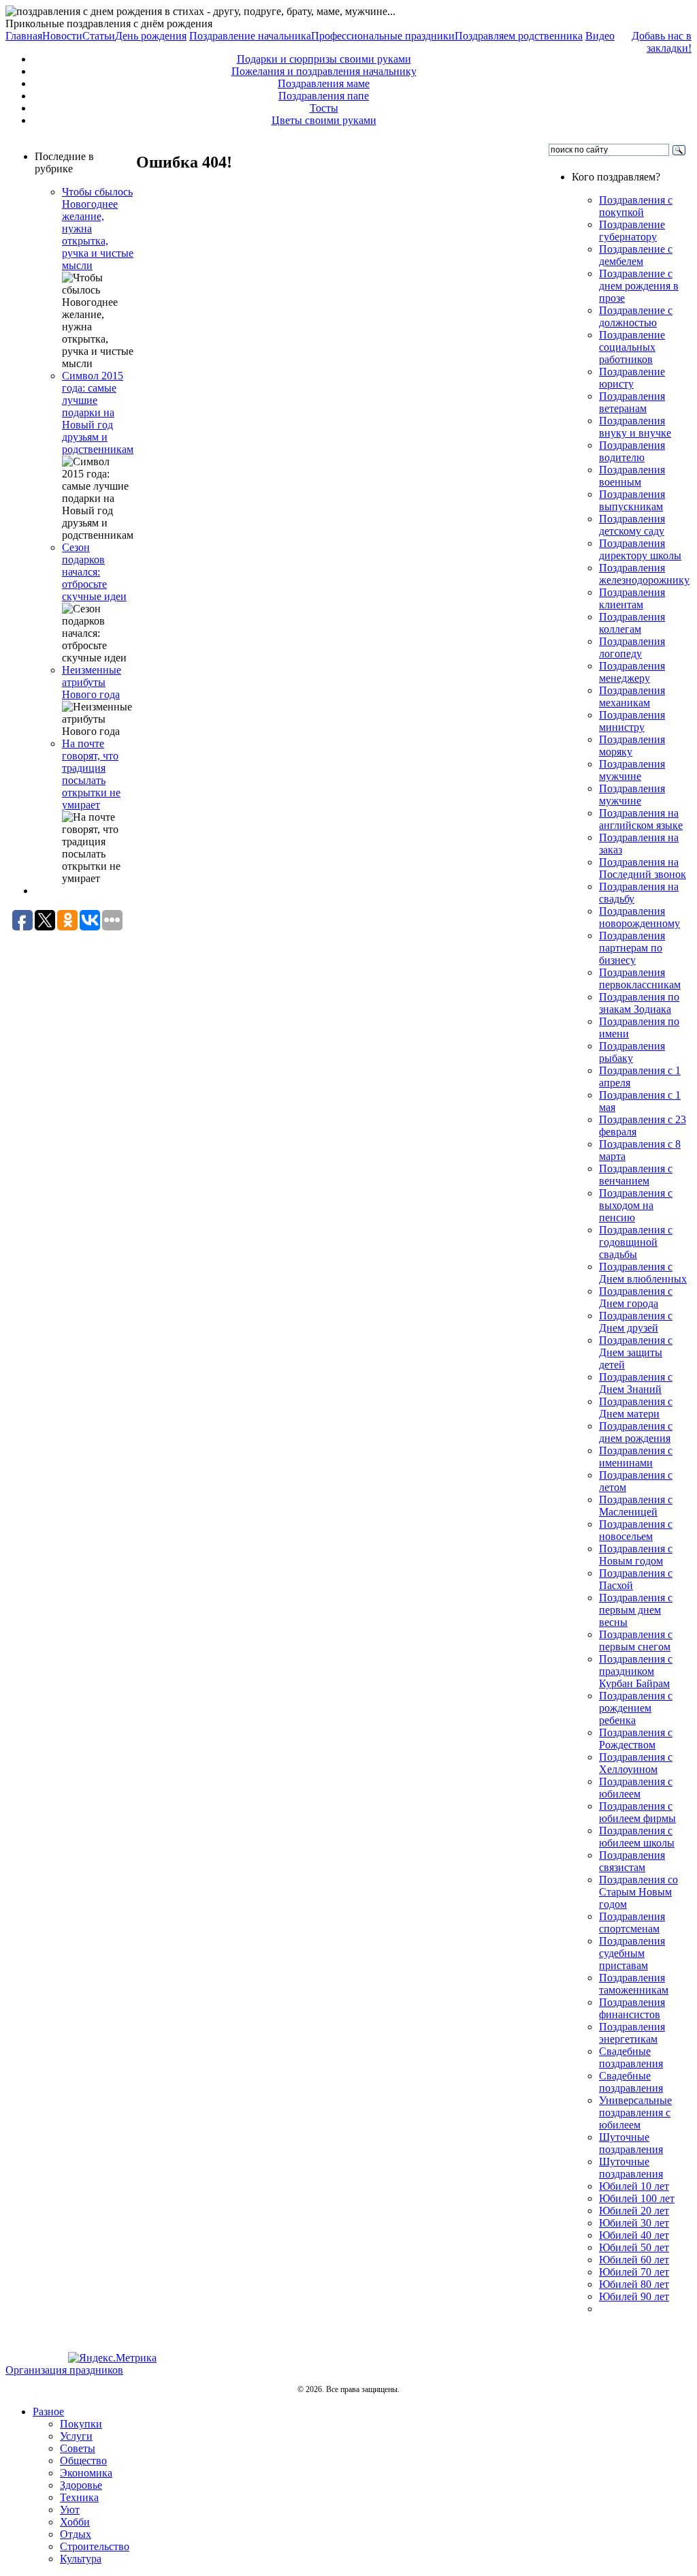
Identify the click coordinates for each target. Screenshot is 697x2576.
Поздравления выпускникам (632, 500)
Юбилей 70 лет (634, 2272)
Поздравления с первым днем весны (636, 1610)
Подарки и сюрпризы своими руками (324, 59)
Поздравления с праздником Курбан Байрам (636, 1671)
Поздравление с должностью (636, 316)
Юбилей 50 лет (634, 2247)
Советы (78, 2448)
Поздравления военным (632, 476)
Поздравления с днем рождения (636, 1432)
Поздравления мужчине (632, 770)
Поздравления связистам (632, 1861)
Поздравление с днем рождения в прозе (639, 286)
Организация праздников (64, 2370)
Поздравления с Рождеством (636, 1739)
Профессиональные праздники (383, 36)
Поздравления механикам (632, 696)
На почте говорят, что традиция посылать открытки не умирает (91, 774)
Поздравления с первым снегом (636, 1640)
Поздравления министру (632, 721)
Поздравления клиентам (632, 598)
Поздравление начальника (250, 36)
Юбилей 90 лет (634, 2296)
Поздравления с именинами (636, 1457)
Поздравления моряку (632, 745)
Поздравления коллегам (632, 623)
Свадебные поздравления (631, 2057)
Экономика (86, 2473)
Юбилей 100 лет (637, 2198)
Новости (62, 36)
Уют (70, 2510)
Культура (81, 2559)
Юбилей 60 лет (634, 2260)
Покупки (81, 2424)
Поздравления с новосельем (636, 1530)
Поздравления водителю (632, 451)
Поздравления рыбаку (632, 1052)
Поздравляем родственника (519, 36)
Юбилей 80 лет (634, 2284)
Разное (48, 2412)
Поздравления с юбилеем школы (637, 1837)
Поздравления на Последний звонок (643, 868)
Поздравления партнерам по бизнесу (632, 948)
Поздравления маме (324, 83)
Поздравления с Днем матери (636, 1408)
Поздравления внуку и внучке (635, 427)
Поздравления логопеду (632, 647)
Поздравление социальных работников (632, 347)
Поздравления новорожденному (639, 917)
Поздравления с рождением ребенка (636, 1708)
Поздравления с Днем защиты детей (636, 1352)
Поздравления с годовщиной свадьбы (636, 1242)
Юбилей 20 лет (634, 2211)
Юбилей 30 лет (634, 2223)
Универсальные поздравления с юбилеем (635, 2112)
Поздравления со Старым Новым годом (638, 1892)
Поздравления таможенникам (634, 1984)
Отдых (76, 2534)
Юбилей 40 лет (634, 2235)
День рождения (151, 36)
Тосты (324, 108)
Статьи (99, 36)
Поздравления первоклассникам (640, 978)
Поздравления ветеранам (632, 402)
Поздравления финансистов (632, 2008)
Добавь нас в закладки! (662, 42)
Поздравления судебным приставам (632, 1953)
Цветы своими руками (324, 120)
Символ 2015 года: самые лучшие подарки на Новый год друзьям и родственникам (98, 412)
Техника (79, 2497)
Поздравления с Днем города (636, 1297)
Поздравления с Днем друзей (636, 1322)
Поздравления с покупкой (636, 206)
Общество (83, 2461)
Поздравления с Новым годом (636, 1555)
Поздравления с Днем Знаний (636, 1383)
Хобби (75, 2522)
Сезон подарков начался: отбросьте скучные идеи (94, 572)
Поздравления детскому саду (632, 525)
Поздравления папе (324, 96)
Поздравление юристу (632, 378)
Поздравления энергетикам (632, 2033)
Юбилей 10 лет (634, 2186)
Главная (24, 36)
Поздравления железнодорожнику (644, 574)
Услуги (76, 2436)
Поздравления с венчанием (636, 1175)
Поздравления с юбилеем (636, 1788)
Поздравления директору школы (640, 549)
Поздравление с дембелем (636, 255)
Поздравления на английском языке (641, 819)
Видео (600, 36)
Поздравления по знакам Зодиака (639, 1003)
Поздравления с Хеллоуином (636, 1763)
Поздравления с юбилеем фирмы (637, 1812)
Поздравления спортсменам (632, 1922)
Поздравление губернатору (632, 231)
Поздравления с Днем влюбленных (643, 1273)
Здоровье (81, 2485)
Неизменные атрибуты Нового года (92, 682)
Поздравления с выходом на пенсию (636, 1205)
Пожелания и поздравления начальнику (324, 71)
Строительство (95, 2546)
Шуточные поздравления (631, 2143)
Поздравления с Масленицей (636, 1506)
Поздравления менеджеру (632, 672)
